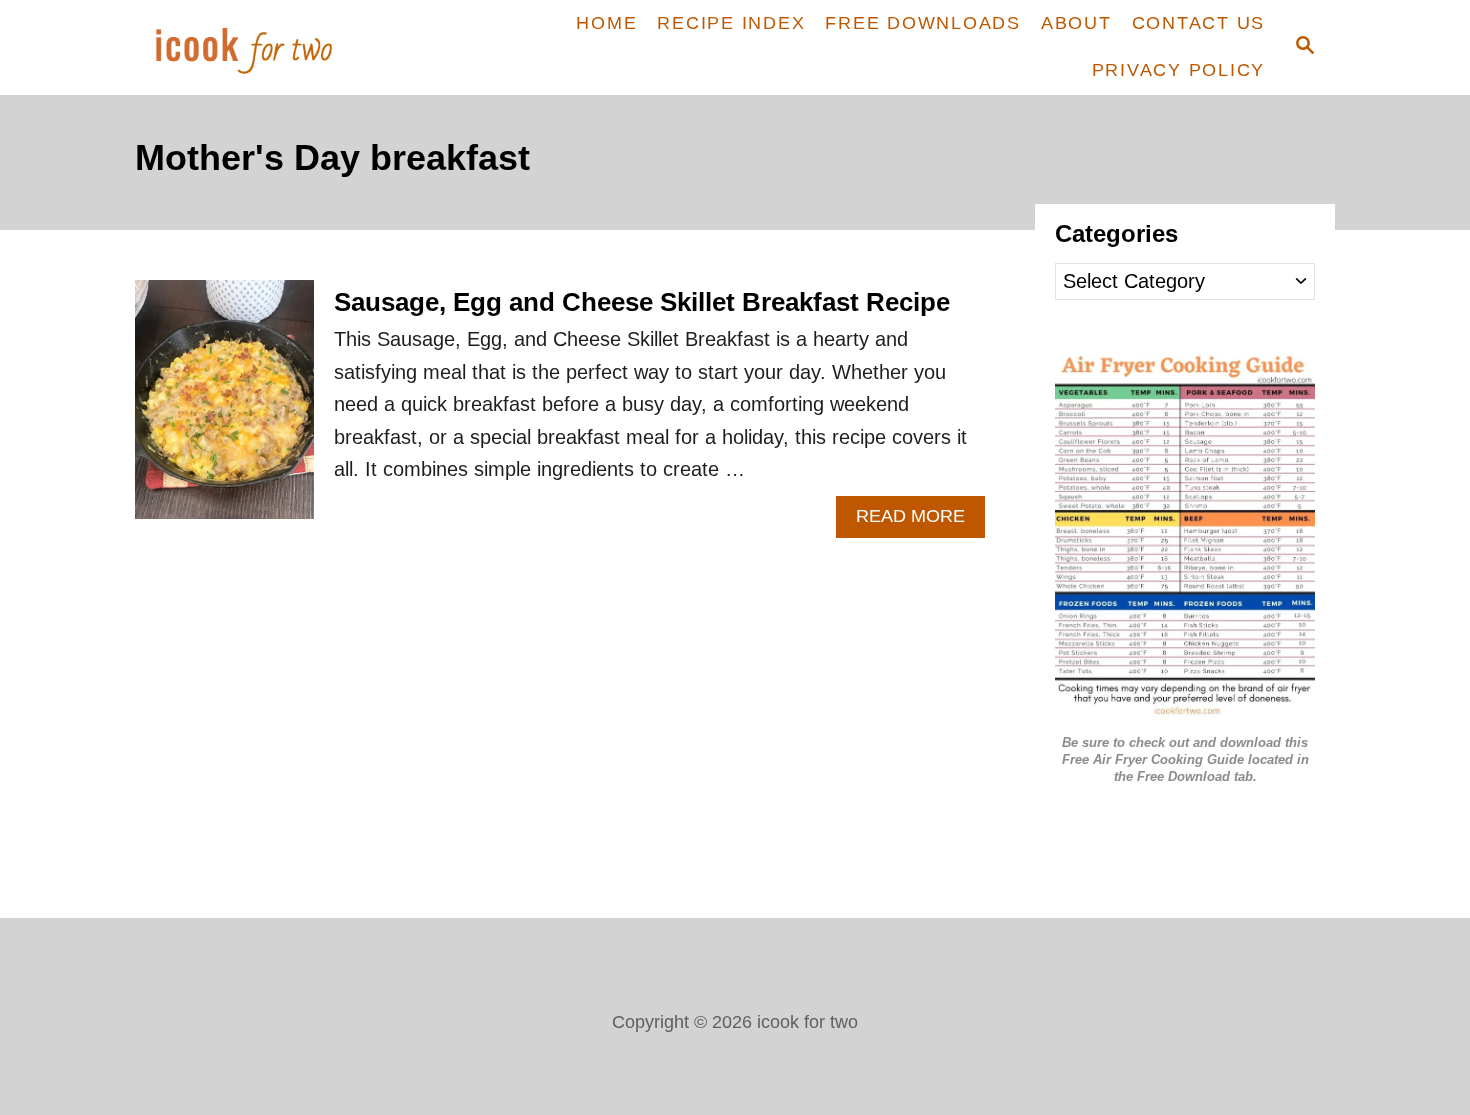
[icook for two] (277, 47)
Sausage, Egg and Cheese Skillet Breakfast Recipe (642, 302)
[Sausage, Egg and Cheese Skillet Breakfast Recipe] (224, 409)
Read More (920, 521)
